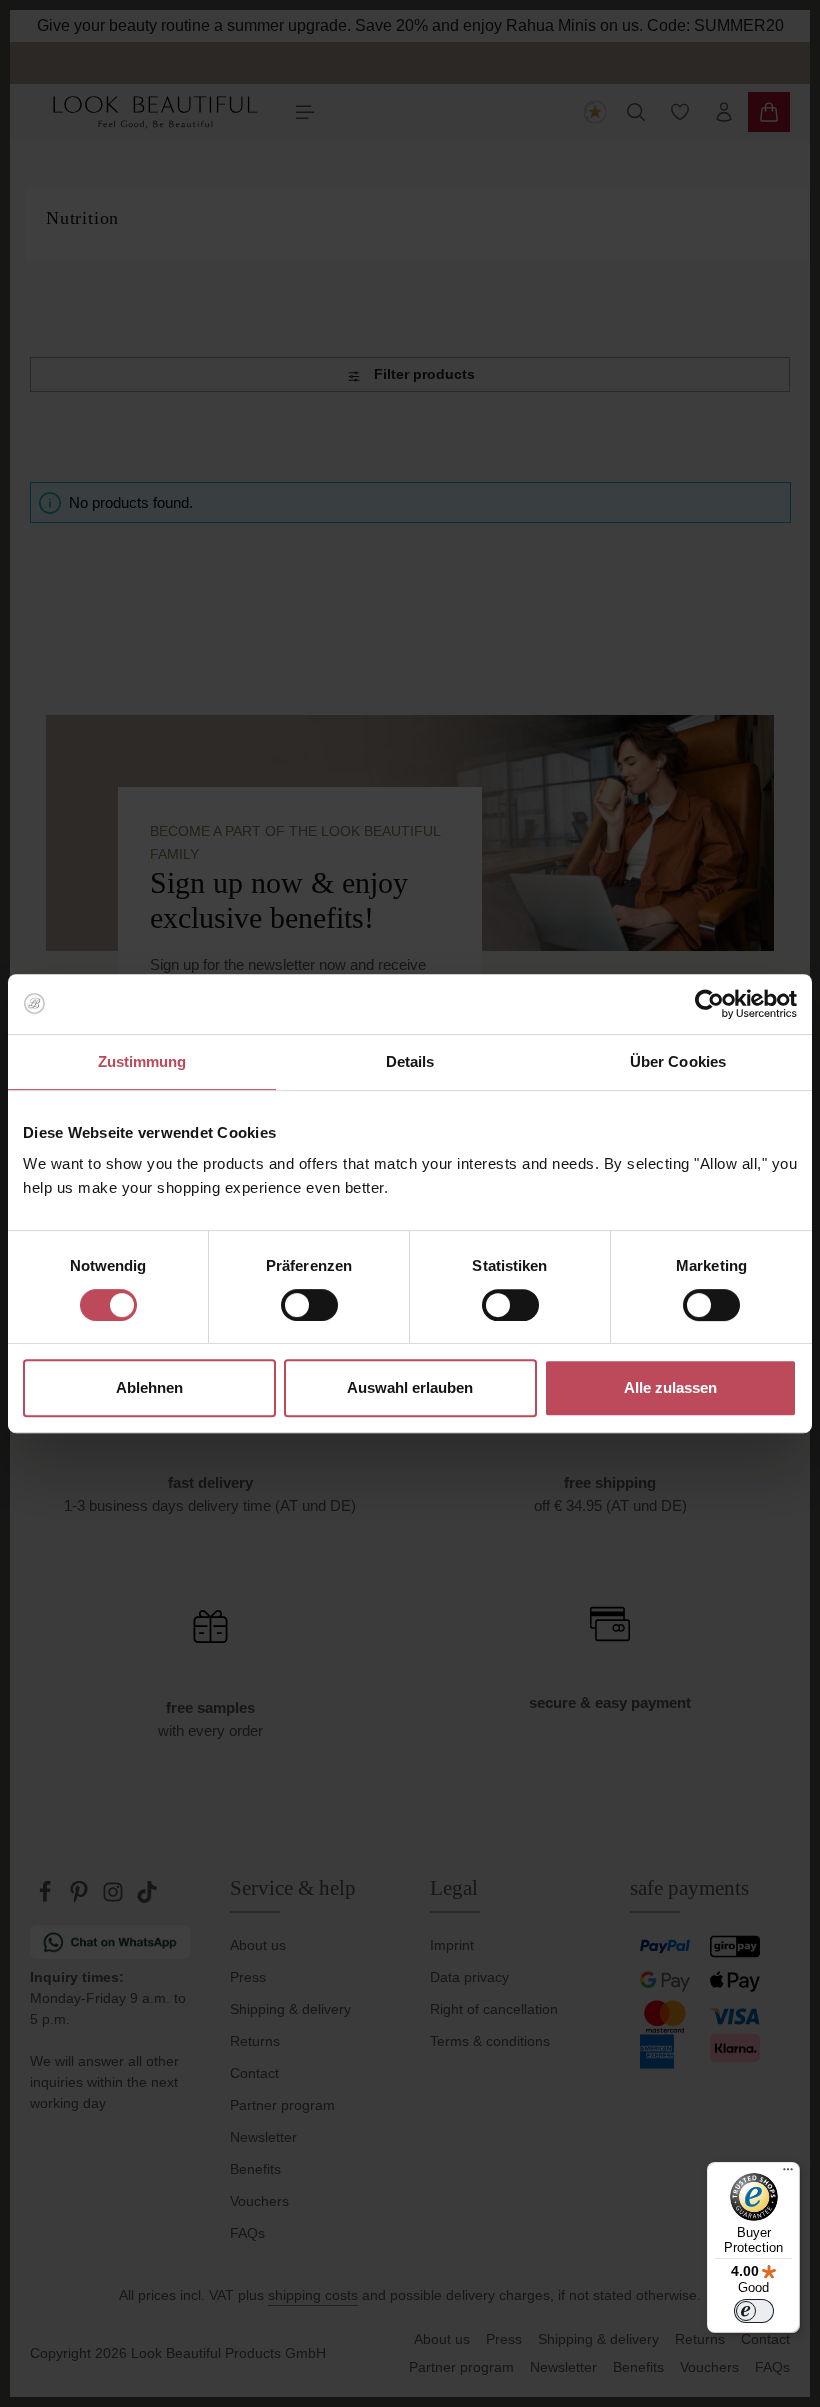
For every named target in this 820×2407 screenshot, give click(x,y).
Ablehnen (149, 1387)
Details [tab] (410, 1061)
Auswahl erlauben (410, 1387)
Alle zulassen (670, 1387)
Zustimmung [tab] (142, 1061)
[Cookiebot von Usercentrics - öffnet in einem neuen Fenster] (709, 1004)
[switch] (309, 1305)
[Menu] (788, 2174)
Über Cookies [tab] (678, 1061)
